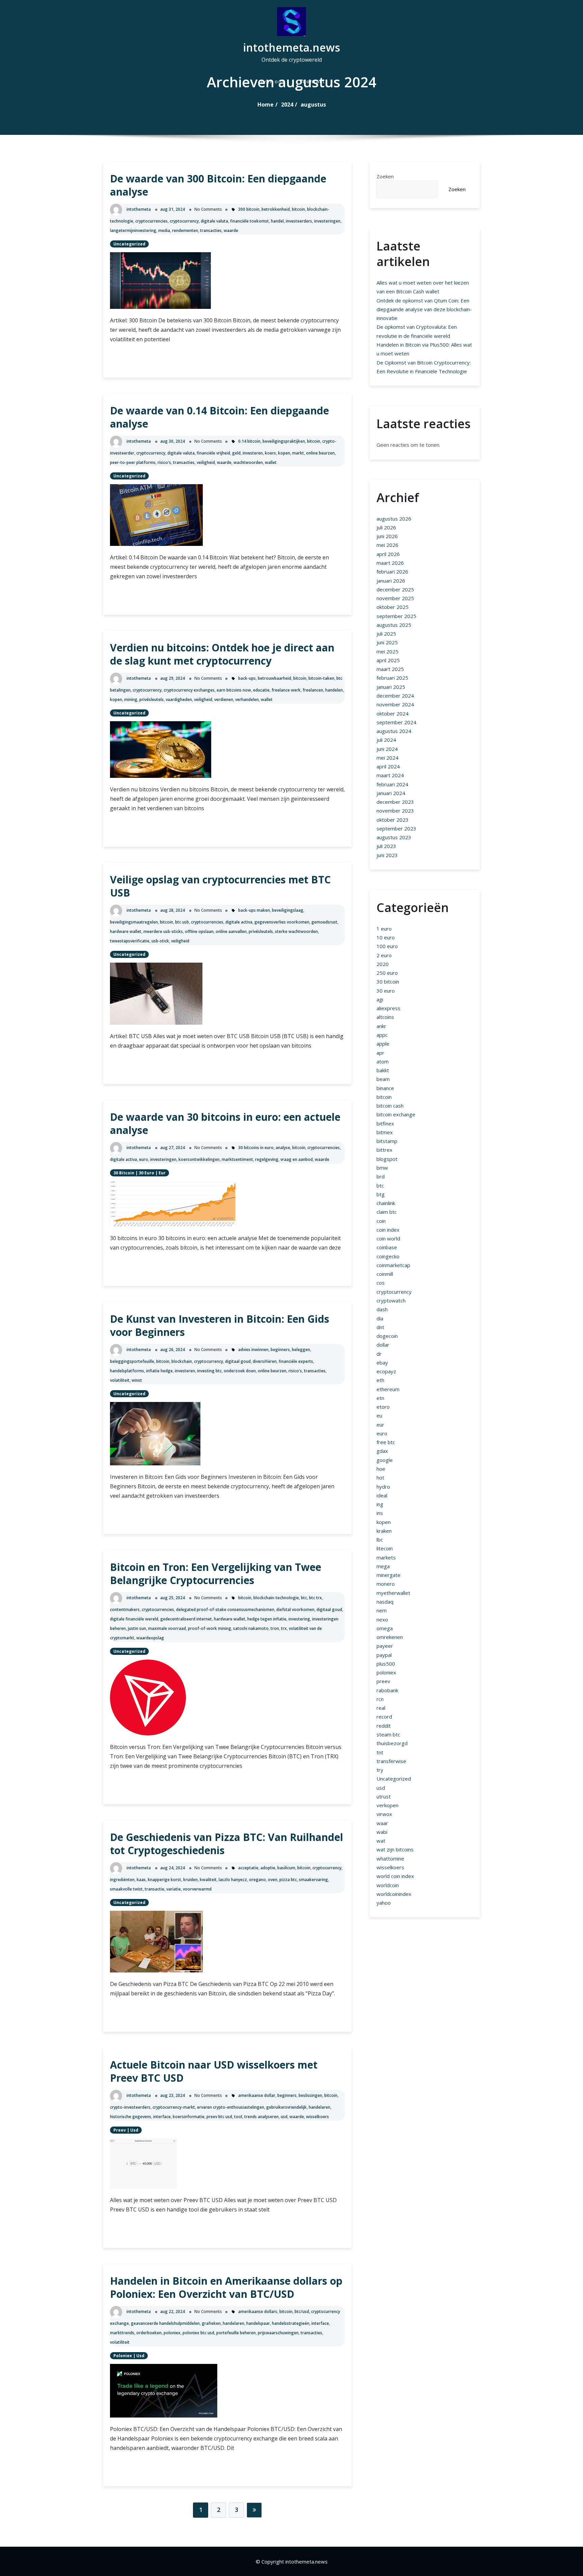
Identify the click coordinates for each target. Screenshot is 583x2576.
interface (162, 2117)
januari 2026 (391, 581)
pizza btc (288, 1880)
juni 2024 (387, 749)
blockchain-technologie (276, 1598)
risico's (164, 462)
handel (277, 221)
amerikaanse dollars (258, 2311)
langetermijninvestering (133, 230)
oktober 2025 (393, 607)
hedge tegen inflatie (267, 1619)
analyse (283, 1148)
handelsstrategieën (291, 2323)
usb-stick (160, 941)
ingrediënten (122, 1880)
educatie (261, 690)
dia (380, 1318)
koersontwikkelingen (199, 1159)
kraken (384, 1531)
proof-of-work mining (210, 1628)
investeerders (299, 221)
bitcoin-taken (321, 678)
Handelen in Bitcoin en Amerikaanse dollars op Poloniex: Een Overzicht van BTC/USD (226, 2287)
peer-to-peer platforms (133, 462)
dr (379, 1354)
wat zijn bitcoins (395, 1849)
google (385, 1460)
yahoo (384, 1903)
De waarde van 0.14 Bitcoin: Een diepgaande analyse (219, 417)
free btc (386, 1442)
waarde (231, 230)
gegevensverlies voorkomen (282, 922)
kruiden (190, 1880)
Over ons (272, 81)
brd (381, 1176)
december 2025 (395, 589)
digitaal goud (238, 1361)
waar (382, 1823)
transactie (155, 1889)
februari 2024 (392, 784)
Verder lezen (142, 361)
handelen (334, 690)
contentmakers (125, 1609)
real (381, 1708)
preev (120, 2130)
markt (298, 453)
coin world (388, 1238)
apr (380, 1053)
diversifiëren (265, 1361)
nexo (382, 1619)
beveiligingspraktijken (284, 441)
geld (236, 453)
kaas (141, 1880)
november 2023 (395, 811)
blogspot (387, 1159)
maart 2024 (390, 775)
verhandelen (247, 699)
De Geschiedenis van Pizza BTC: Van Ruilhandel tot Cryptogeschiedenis (227, 1844)
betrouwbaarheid (274, 678)
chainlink (386, 1203)
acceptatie (248, 1868)
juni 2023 (387, 855)
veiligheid (206, 462)
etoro (383, 1407)
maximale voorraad (167, 1628)
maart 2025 (390, 669)
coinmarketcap (393, 1265)
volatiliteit (120, 1380)
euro (144, 1159)
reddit (384, 1726)
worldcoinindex (394, 1894)
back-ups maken (254, 910)
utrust (384, 1796)
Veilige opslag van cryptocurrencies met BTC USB (220, 886)
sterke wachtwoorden (296, 931)
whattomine (390, 1858)
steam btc (388, 1734)
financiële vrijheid (213, 453)
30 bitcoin (124, 1173)
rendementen (185, 230)
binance (385, 1088)
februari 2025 (392, 678)
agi (380, 999)
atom (383, 1061)
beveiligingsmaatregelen (134, 922)
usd (284, 2117)
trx (284, 1628)
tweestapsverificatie (130, 941)
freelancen (313, 690)
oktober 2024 (393, 713)
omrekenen (390, 1637)
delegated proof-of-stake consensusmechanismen (225, 1609)
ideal (382, 1495)
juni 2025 (387, 642)
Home (266, 105)
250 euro (387, 973)
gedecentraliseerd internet (186, 1619)
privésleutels (151, 699)
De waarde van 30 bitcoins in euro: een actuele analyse (225, 1123)
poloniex (172, 2333)
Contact (314, 81)
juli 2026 (386, 527)
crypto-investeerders (130, 2107)
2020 (383, 964)
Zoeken (385, 176)
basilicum (286, 1868)
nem (382, 1610)
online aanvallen (231, 931)
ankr (381, 1026)
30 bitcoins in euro (256, 1148)
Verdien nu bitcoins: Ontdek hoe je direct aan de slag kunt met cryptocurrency (222, 654)
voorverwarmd (197, 1889)
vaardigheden (179, 699)
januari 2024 (391, 793)
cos (381, 1283)
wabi (382, 1832)
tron (275, 1628)
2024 (287, 105)
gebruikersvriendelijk (286, 2107)
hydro (383, 1487)
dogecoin (387, 1336)
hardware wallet (126, 931)
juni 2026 (387, 536)
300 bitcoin (249, 209)
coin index (388, 1230)
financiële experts (296, 1361)
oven (273, 1880)
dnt (380, 1327)
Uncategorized (129, 244)
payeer (385, 1646)
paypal (384, 1655)
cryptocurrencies (151, 221)
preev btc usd (219, 2117)
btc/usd (302, 2311)
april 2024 (388, 766)
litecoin (385, 1548)
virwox (384, 1814)
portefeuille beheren (236, 2333)
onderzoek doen (240, 1371)
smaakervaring (313, 1880)
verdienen (224, 699)
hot (380, 1477)
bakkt (383, 1070)
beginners (280, 1350)
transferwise (391, 1761)
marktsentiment (237, 1159)
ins (380, 1513)
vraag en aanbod (297, 1159)
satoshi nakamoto (251, 1628)
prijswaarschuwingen (278, 2333)
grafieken (211, 2323)
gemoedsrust (324, 922)
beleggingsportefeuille (132, 1361)
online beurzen (320, 453)
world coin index (395, 1876)
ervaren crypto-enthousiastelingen (231, 2107)
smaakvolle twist (126, 1889)
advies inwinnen (253, 1350)
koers (270, 453)
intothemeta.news (291, 47)
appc (382, 1035)
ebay (382, 1363)
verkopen (387, 1805)
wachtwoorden (248, 462)
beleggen (301, 1350)
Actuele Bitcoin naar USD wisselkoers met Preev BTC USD (214, 2071)
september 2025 (396, 616)
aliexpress (388, 1008)
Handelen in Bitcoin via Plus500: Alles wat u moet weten (424, 349)
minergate (388, 1575)
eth (380, 1380)
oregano (257, 1880)
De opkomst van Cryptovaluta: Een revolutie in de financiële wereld (417, 331)
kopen (284, 453)
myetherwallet (393, 1593)
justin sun (137, 1628)
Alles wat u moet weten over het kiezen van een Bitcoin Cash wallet (423, 287)
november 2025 (395, 598)
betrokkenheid (276, 209)
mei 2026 (387, 545)
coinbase (387, 1247)
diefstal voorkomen (295, 1609)
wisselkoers (317, 2117)
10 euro (386, 937)
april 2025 (388, 660)
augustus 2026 (394, 519)
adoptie (268, 1868)
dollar (383, 1345)
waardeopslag (150, 1638)
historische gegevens (131, 2117)
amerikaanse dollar (257, 2095)
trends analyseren (261, 2117)
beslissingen (310, 2095)
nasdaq (385, 1602)
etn (380, 1398)
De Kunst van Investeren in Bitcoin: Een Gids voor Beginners (220, 1325)
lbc (380, 1540)
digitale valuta (214, 221)
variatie (174, 1889)
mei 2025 (387, 651)
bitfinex (385, 1123)
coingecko (388, 1256)
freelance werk (286, 690)
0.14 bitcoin (249, 441)
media (164, 230)
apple (383, 1044)
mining (131, 699)
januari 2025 (391, 687)
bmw (382, 1168)
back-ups (247, 678)
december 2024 (395, 696)
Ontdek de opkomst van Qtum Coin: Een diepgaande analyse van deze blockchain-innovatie (424, 309)
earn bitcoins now (234, 690)
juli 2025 (386, 634)
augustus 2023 (394, 837)
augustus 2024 (394, 731)
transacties (211, 230)
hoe (381, 1469)
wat (381, 1841)
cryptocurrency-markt (174, 2107)
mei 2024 (387, 758)
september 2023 (396, 828)
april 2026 (388, 554)
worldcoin (388, 1885)
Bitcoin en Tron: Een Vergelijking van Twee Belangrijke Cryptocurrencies (216, 1574)
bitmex (385, 1132)
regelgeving (267, 1159)
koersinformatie (189, 2117)
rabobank (387, 1690)
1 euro (384, 929)
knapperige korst (164, 1880)
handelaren (320, 2107)
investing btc (209, 1371)
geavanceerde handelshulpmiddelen (165, 2323)
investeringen (327, 221)
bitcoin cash (390, 1106)
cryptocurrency (184, 221)
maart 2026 (390, 563)
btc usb (182, 922)
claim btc (387, 1212)
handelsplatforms (127, 1371)
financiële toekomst (249, 221)
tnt (380, 1752)
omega (385, 1628)
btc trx (315, 1598)
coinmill (385, 1274)
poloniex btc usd (198, 2333)
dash (382, 1309)
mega (383, 1566)
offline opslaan (199, 931)
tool (238, 2117)
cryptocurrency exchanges (189, 690)
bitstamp (387, 1141)
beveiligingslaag (288, 910)
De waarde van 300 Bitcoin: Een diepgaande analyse (218, 185)
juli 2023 (386, 846)
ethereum (388, 1389)
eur (162, 1173)
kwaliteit (208, 1880)
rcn (380, 1699)
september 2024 (396, 722)
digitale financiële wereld (134, 1619)
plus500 (386, 1664)
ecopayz (386, 1371)
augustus (313, 105)
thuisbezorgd (392, 1743)
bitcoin (298, 209)
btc (304, 1598)
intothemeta (139, 209)
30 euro (146, 1173)
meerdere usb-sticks (163, 931)
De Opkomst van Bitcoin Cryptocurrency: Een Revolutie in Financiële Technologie (424, 367)
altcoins (385, 1017)
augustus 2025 (394, 625)
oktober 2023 (393, 820)
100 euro (387, 946)
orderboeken (149, 2333)
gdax (382, 1451)
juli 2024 (386, 740)
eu (379, 1415)
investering (299, 1619)
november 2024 (395, 704)
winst (137, 1380)
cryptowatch (391, 1300)
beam (383, 1079)
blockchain (182, 1361)
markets (386, 1557)
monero (386, 1584)
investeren (253, 453)
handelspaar (258, 2323)
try (380, 1770)
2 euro (384, 955)
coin (381, 1221)
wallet (271, 462)
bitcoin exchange (396, 1114)
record (384, 1717)
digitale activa (239, 922)
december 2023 (395, 802)
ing (380, 1504)
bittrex (384, 1150)
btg (381, 1194)
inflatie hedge (159, 1371)
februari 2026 (392, 572)
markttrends (122, 2333)
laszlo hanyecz (233, 1880)
